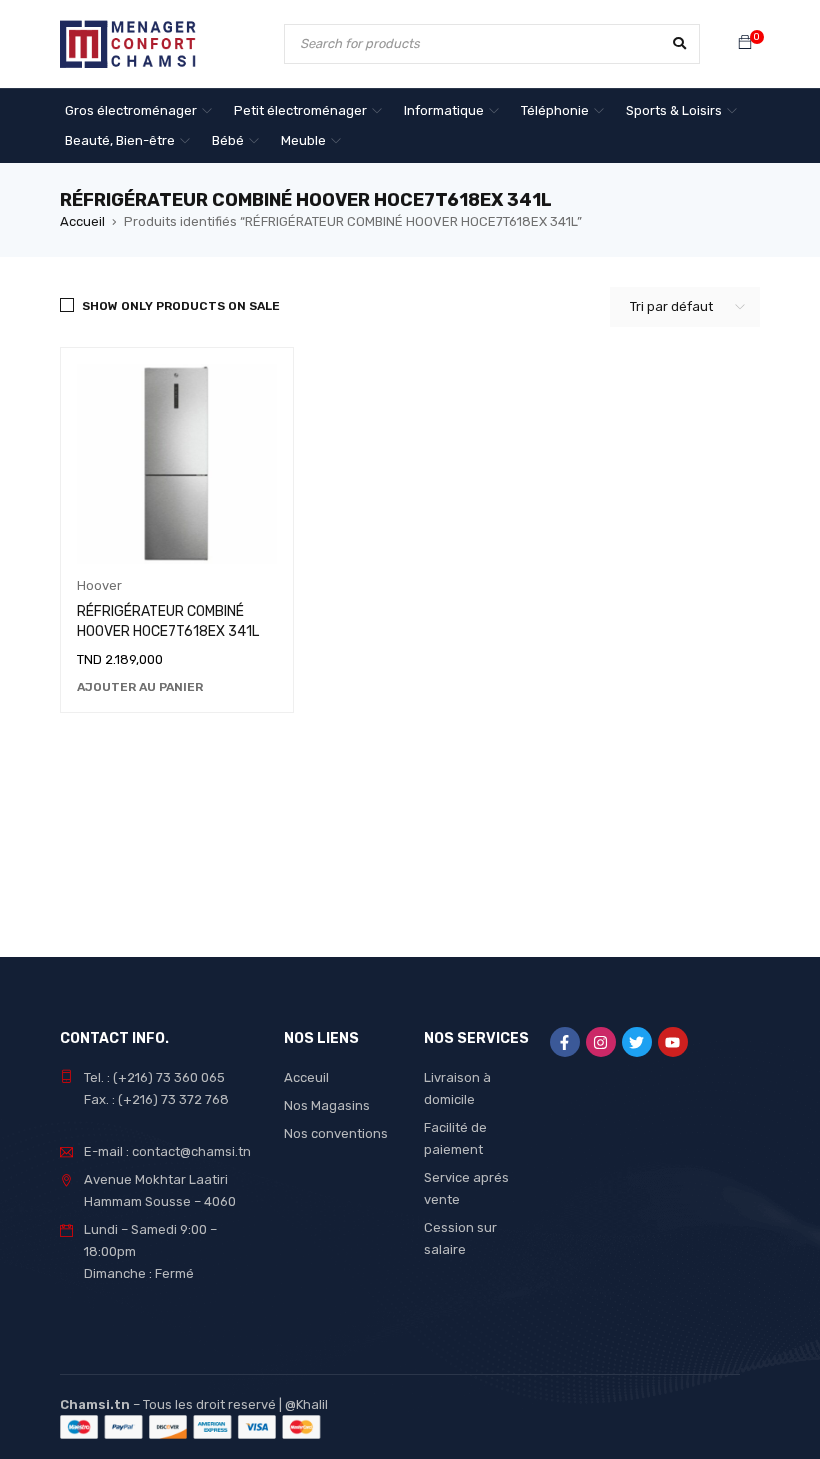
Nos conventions (336, 1133)
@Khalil (306, 1404)
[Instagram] (601, 1042)
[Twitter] (637, 1042)
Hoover (99, 585)
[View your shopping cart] (745, 43)
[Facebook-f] (565, 1042)
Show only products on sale (181, 306)
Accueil (82, 221)
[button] (140, 687)
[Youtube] (673, 1042)
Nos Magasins (327, 1105)
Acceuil (306, 1077)
